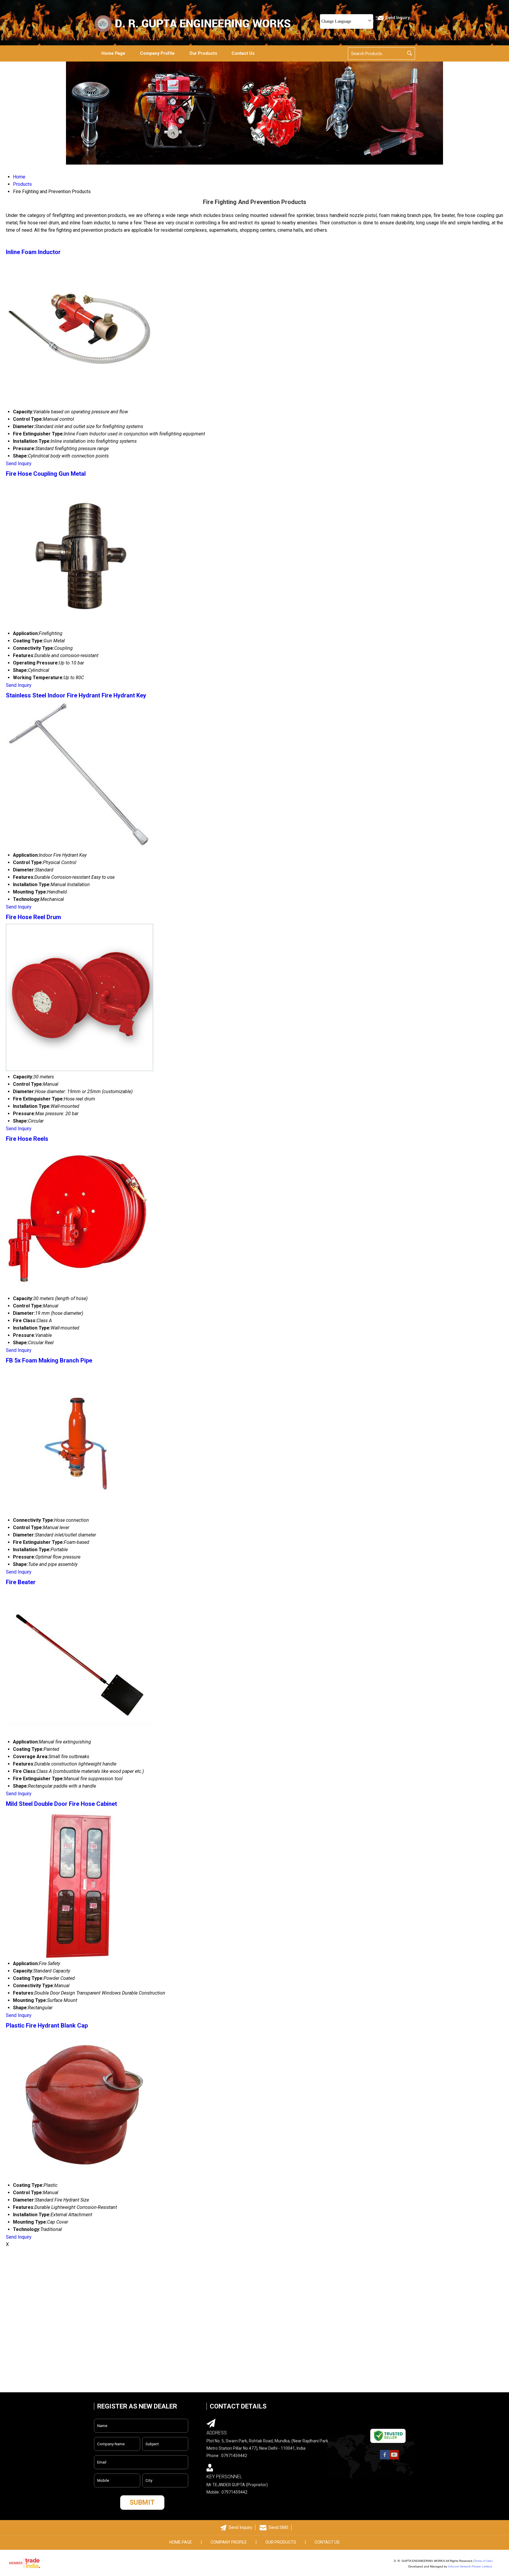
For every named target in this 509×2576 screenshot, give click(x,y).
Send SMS (279, 2527)
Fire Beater (21, 1582)
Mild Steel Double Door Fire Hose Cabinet (61, 1804)
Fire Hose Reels (27, 1139)
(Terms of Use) (483, 2561)
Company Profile (157, 53)
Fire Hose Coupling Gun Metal (46, 474)
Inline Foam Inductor (33, 252)
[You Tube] (394, 2459)
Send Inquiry (19, 464)
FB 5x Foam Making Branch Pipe (49, 1360)
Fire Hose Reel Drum (33, 917)
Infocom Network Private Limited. (470, 2566)
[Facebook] (385, 2459)
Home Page (113, 53)
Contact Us (243, 53)
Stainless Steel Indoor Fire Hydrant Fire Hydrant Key (76, 695)
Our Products (203, 53)
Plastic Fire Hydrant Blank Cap (47, 2025)
